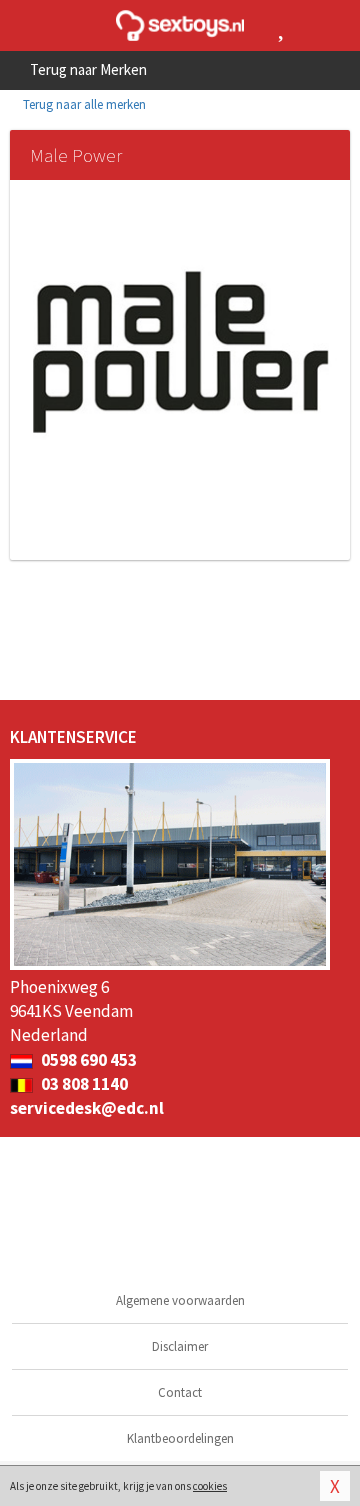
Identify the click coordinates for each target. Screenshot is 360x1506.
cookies (210, 1486)
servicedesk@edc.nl (87, 1108)
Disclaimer (180, 1346)
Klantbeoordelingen (180, 1438)
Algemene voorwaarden (180, 1300)
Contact (180, 1392)
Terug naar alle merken (83, 104)
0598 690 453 (87, 1060)
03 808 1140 (83, 1084)
